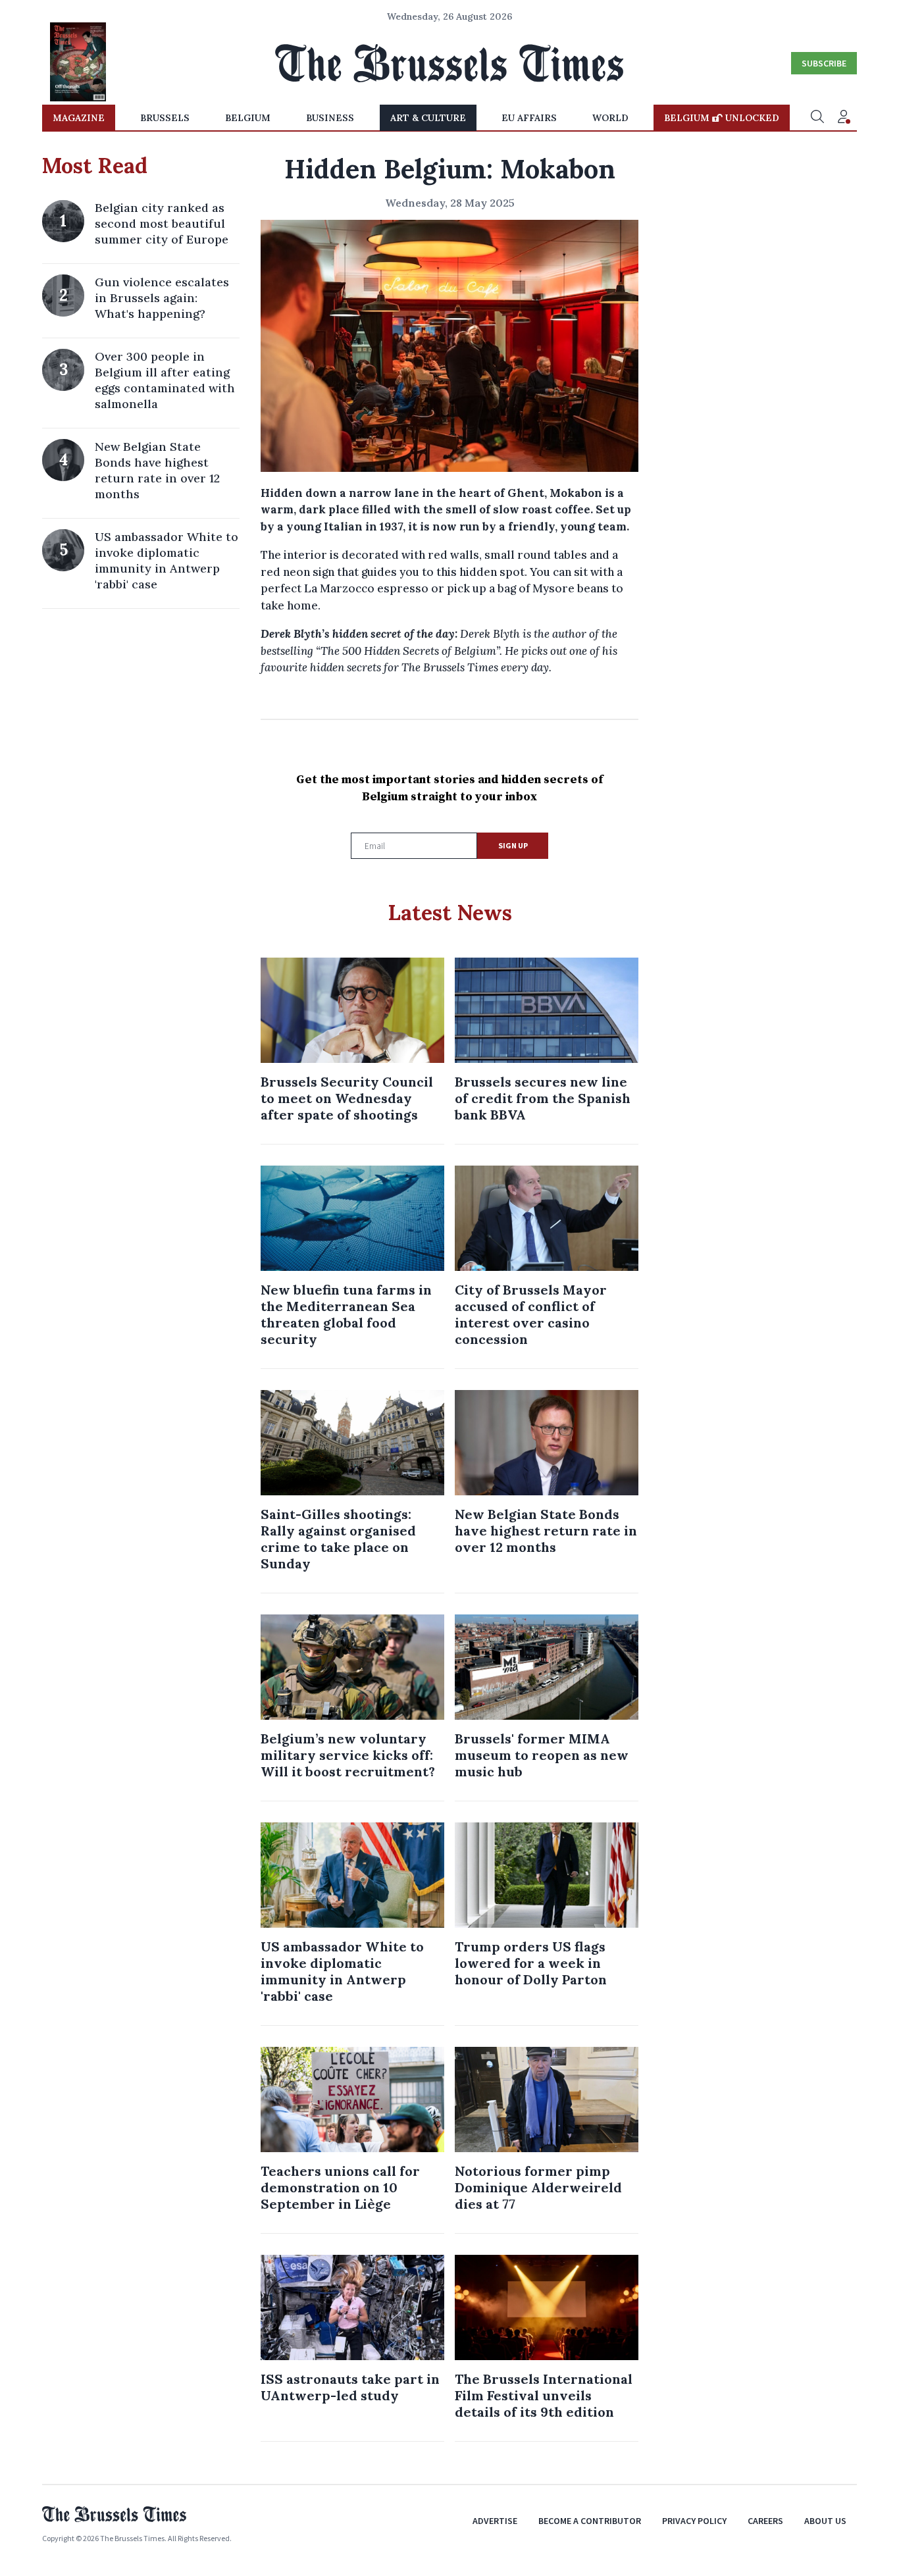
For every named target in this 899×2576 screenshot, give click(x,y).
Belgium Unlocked (722, 118)
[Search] (817, 118)
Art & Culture (428, 118)
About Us (825, 2521)
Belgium (248, 118)
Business (330, 118)
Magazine (79, 118)
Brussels (165, 118)
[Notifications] (844, 118)
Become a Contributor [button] (590, 2521)
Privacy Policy (694, 2521)
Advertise (495, 2521)
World (610, 118)
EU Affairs (529, 118)
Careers (765, 2521)
